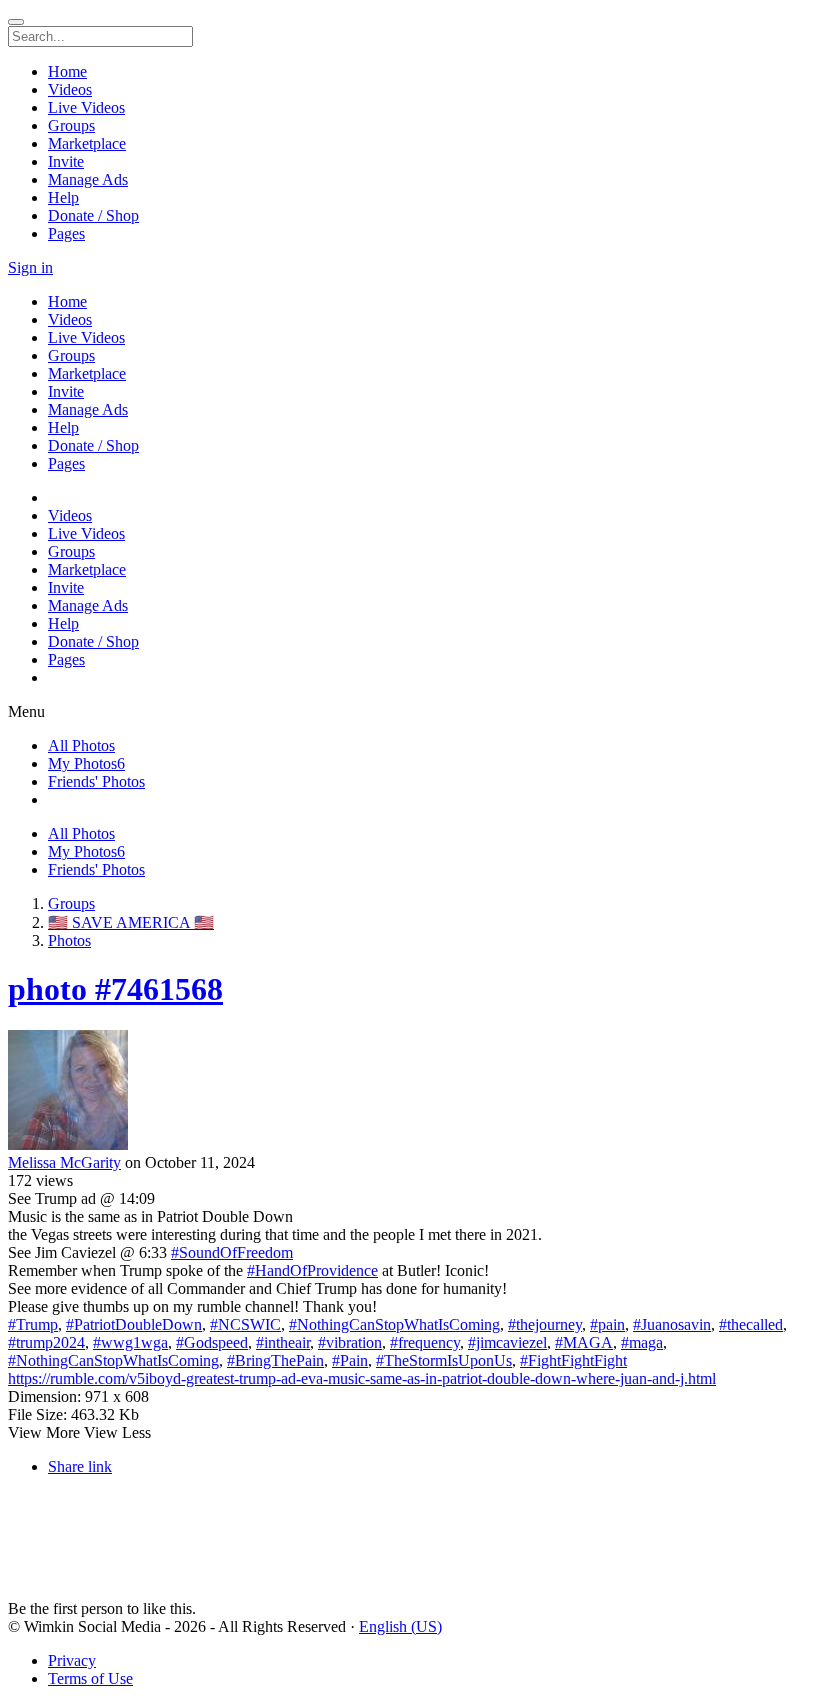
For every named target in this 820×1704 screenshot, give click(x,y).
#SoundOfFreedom (232, 1252)
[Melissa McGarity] (410, 1092)
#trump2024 (46, 1342)
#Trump (33, 1324)
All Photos (81, 745)
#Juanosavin (672, 1324)
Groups (71, 903)
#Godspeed (212, 1342)
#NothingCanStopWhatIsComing (394, 1324)
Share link (80, 1466)
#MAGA (584, 1342)
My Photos (86, 763)
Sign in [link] (30, 267)
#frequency (425, 1342)
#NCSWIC (245, 1324)
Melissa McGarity (64, 1162)
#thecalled (751, 1324)
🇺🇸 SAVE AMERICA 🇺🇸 (131, 922)
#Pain (350, 1360)
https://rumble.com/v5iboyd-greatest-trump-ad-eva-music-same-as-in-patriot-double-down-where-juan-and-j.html (362, 1378)
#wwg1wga (130, 1342)
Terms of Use (90, 1678)
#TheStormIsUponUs (444, 1360)
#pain (607, 1324)
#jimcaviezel (507, 1342)
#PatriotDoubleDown (134, 1324)
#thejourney (545, 1324)
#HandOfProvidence (312, 1270)
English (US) (400, 1626)
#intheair (283, 1342)
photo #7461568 (115, 989)
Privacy (72, 1660)
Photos (69, 940)
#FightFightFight (573, 1360)
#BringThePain (275, 1360)
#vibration (350, 1342)
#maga (642, 1342)
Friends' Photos (96, 781)
